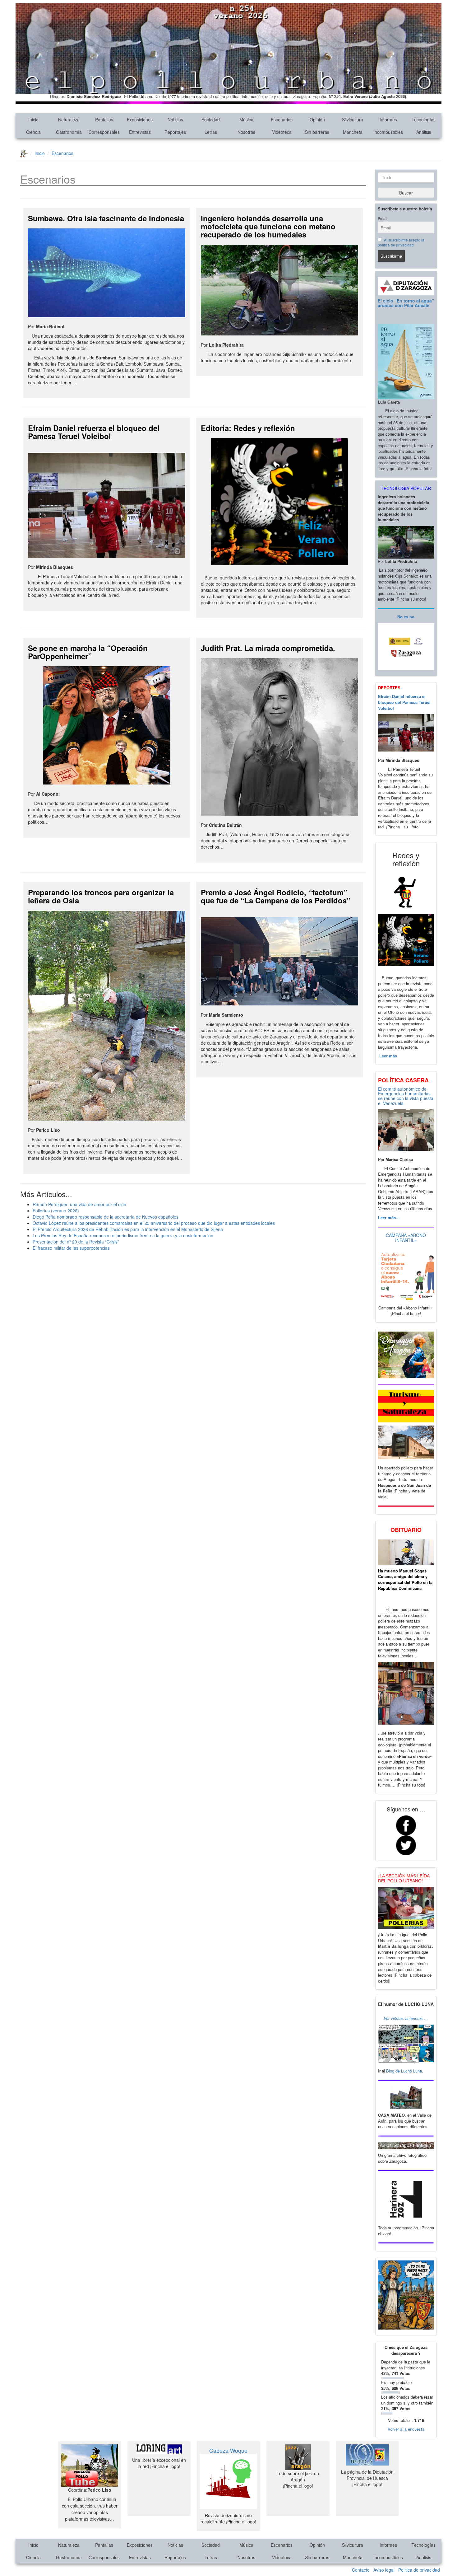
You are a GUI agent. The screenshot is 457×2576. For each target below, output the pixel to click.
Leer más (388, 1056)
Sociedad (211, 119)
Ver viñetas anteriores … (406, 2018)
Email (383, 218)
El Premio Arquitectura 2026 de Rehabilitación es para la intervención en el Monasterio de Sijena (128, 1229)
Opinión (317, 119)
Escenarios (282, 119)
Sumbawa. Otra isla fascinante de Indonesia (106, 218)
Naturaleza (69, 119)
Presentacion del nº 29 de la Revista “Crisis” (76, 1242)
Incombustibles (388, 132)
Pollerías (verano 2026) (56, 1211)
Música (246, 119)
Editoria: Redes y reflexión (248, 428)
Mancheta (353, 132)
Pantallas (104, 119)
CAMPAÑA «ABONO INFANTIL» (406, 1237)
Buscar (406, 193)
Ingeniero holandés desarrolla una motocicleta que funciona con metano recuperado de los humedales (268, 226)
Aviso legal (384, 2570)
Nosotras (246, 132)
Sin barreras (317, 132)
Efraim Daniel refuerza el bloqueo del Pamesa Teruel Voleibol (94, 432)
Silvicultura (353, 119)
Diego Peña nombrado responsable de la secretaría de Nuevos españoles (106, 1217)
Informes (388, 119)
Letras (211, 132)
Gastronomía (69, 132)
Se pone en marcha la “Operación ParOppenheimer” (88, 652)
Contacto (361, 2570)
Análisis (424, 132)
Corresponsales (104, 132)
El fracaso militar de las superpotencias (71, 1248)
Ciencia (33, 132)
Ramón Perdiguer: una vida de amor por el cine (79, 1204)
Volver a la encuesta (406, 2429)
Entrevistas (140, 132)
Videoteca (282, 132)
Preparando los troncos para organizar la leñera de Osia (101, 896)
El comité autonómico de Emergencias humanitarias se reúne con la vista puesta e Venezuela (406, 1096)
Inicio (33, 119)
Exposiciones (140, 119)
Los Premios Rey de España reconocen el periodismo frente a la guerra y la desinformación (123, 1235)
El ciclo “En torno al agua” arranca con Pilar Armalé (406, 303)
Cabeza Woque (228, 2450)
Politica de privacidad (419, 2570)
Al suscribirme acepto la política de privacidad (401, 242)
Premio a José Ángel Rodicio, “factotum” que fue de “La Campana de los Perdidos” (276, 896)
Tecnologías (424, 119)
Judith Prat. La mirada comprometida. (268, 648)
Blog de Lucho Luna (404, 2071)
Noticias (175, 119)
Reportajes (175, 132)
